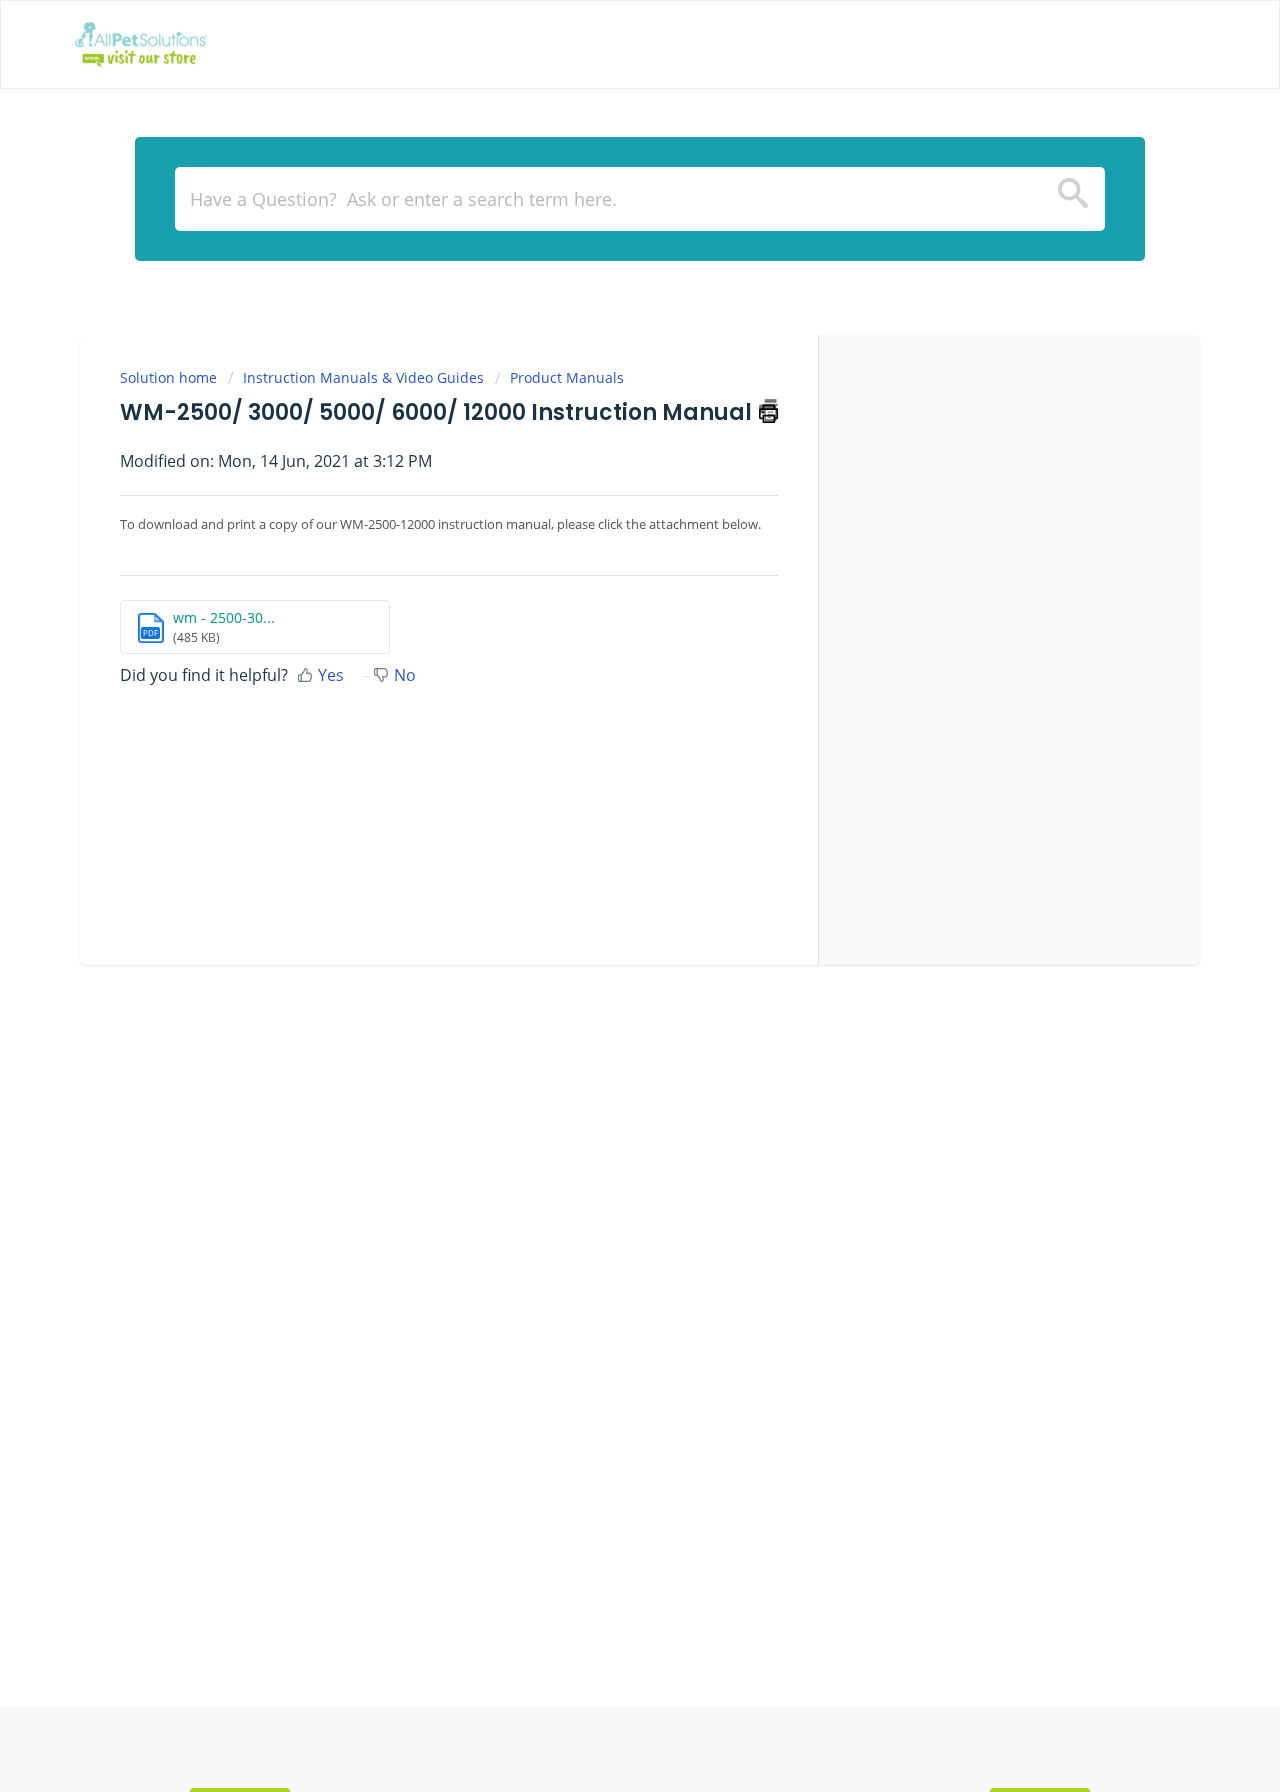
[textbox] (640, 199)
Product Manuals (567, 377)
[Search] (1073, 199)
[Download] (603, 647)
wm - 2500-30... (224, 617)
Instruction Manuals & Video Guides (363, 377)
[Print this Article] (768, 410)
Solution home (170, 377)
